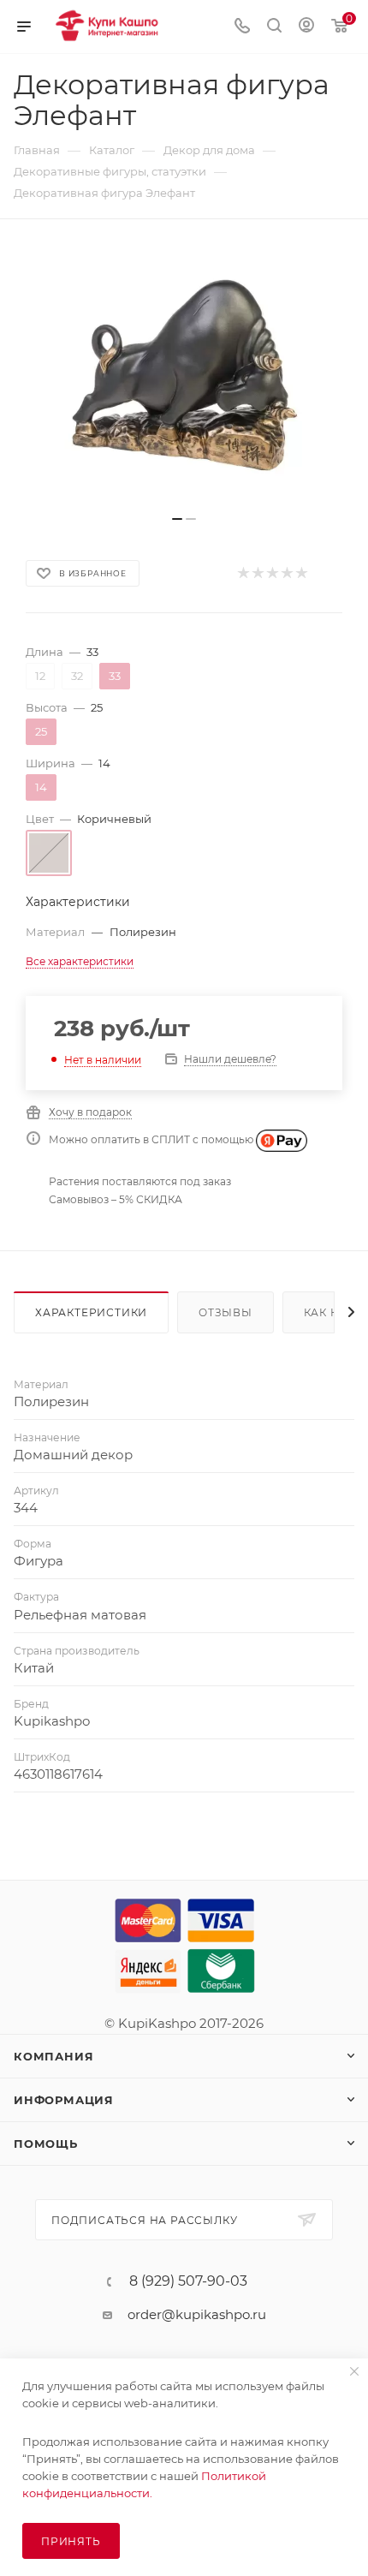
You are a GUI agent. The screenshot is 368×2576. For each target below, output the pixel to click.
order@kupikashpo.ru (197, 2314)
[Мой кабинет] (306, 27)
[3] (272, 573)
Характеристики (91, 1312)
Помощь (46, 2144)
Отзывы (226, 1312)
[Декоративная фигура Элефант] (184, 376)
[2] (257, 573)
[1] (243, 573)
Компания (53, 2056)
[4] (286, 573)
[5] (301, 573)
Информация (64, 2100)
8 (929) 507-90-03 (188, 2281)
